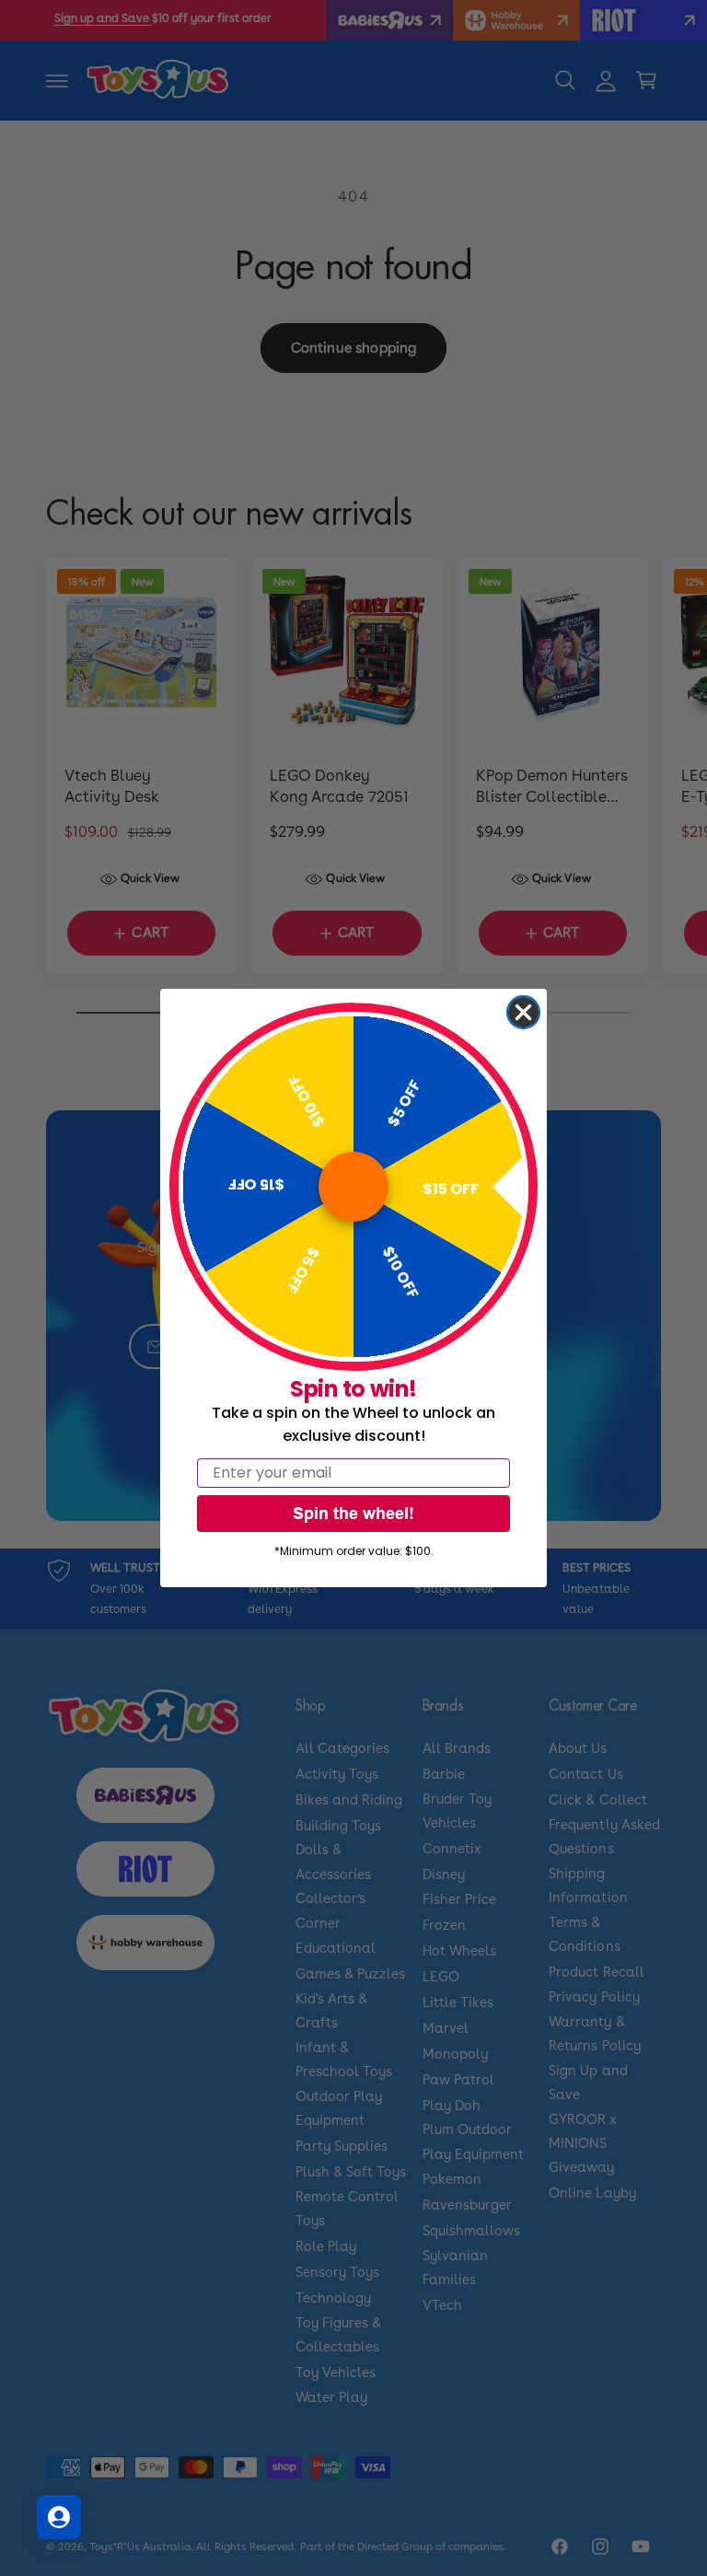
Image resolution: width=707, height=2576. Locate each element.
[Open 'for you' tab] (59, 2517)
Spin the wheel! (353, 1513)
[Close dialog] (523, 1012)
